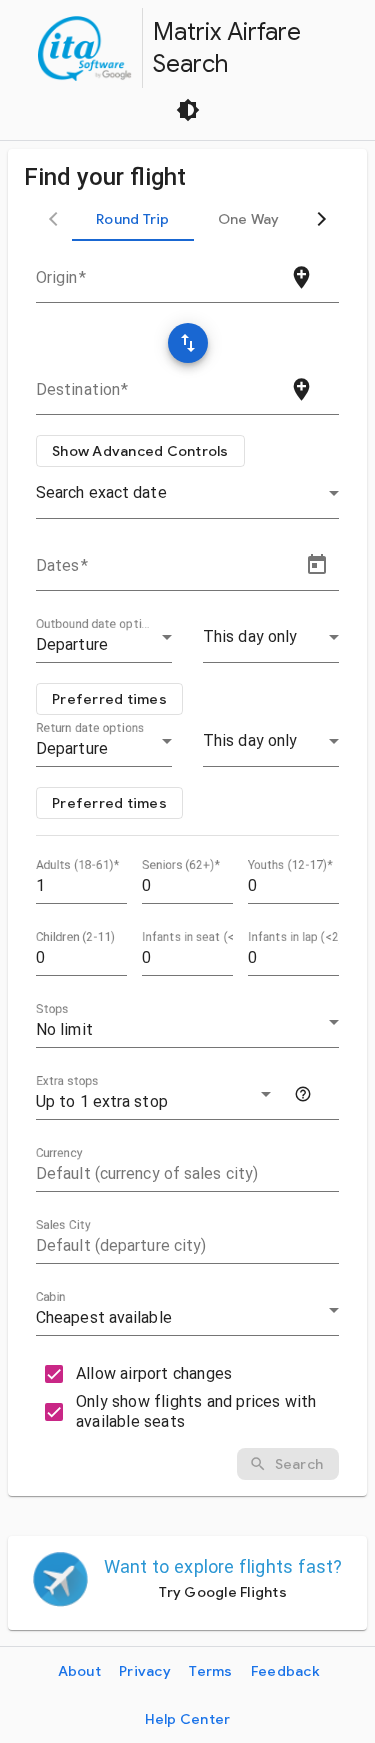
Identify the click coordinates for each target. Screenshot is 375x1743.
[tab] (133, 219)
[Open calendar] (317, 565)
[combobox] (149, 284)
